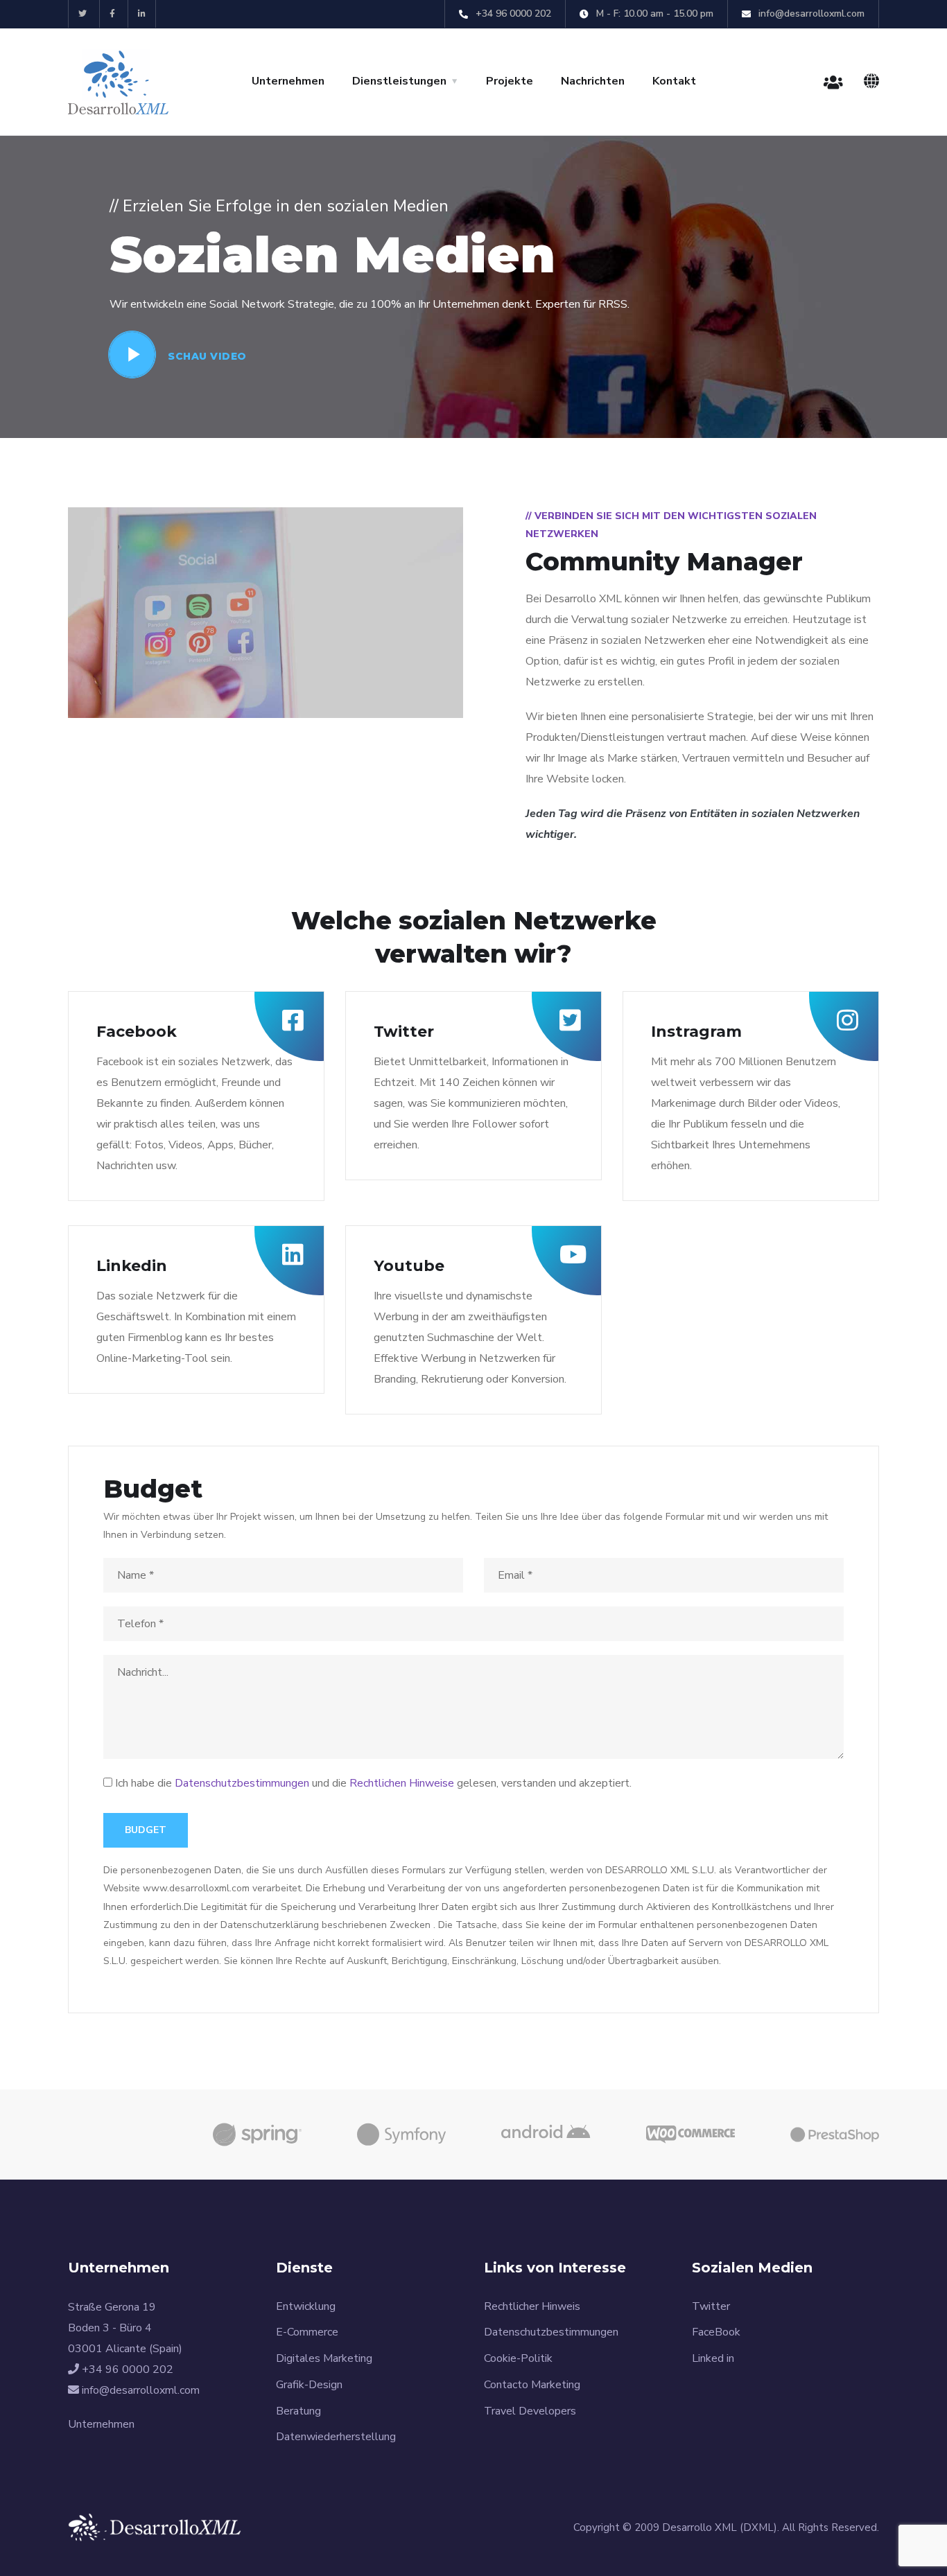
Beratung (298, 2411)
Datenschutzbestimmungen (242, 1783)
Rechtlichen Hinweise (402, 1783)
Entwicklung (306, 2306)
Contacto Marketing (532, 2385)
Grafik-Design (309, 2385)
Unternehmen (288, 81)
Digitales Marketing (324, 2358)
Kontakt (674, 81)
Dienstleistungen (399, 81)
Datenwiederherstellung (336, 2437)
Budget (146, 1830)
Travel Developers (530, 2411)
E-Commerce (307, 2332)
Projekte (510, 81)
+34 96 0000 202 (512, 14)
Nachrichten (593, 81)
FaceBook (716, 2332)
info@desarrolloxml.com (810, 14)
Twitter (711, 2306)
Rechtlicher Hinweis (532, 2306)
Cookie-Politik (518, 2358)
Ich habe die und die (373, 1783)
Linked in (713, 2358)
